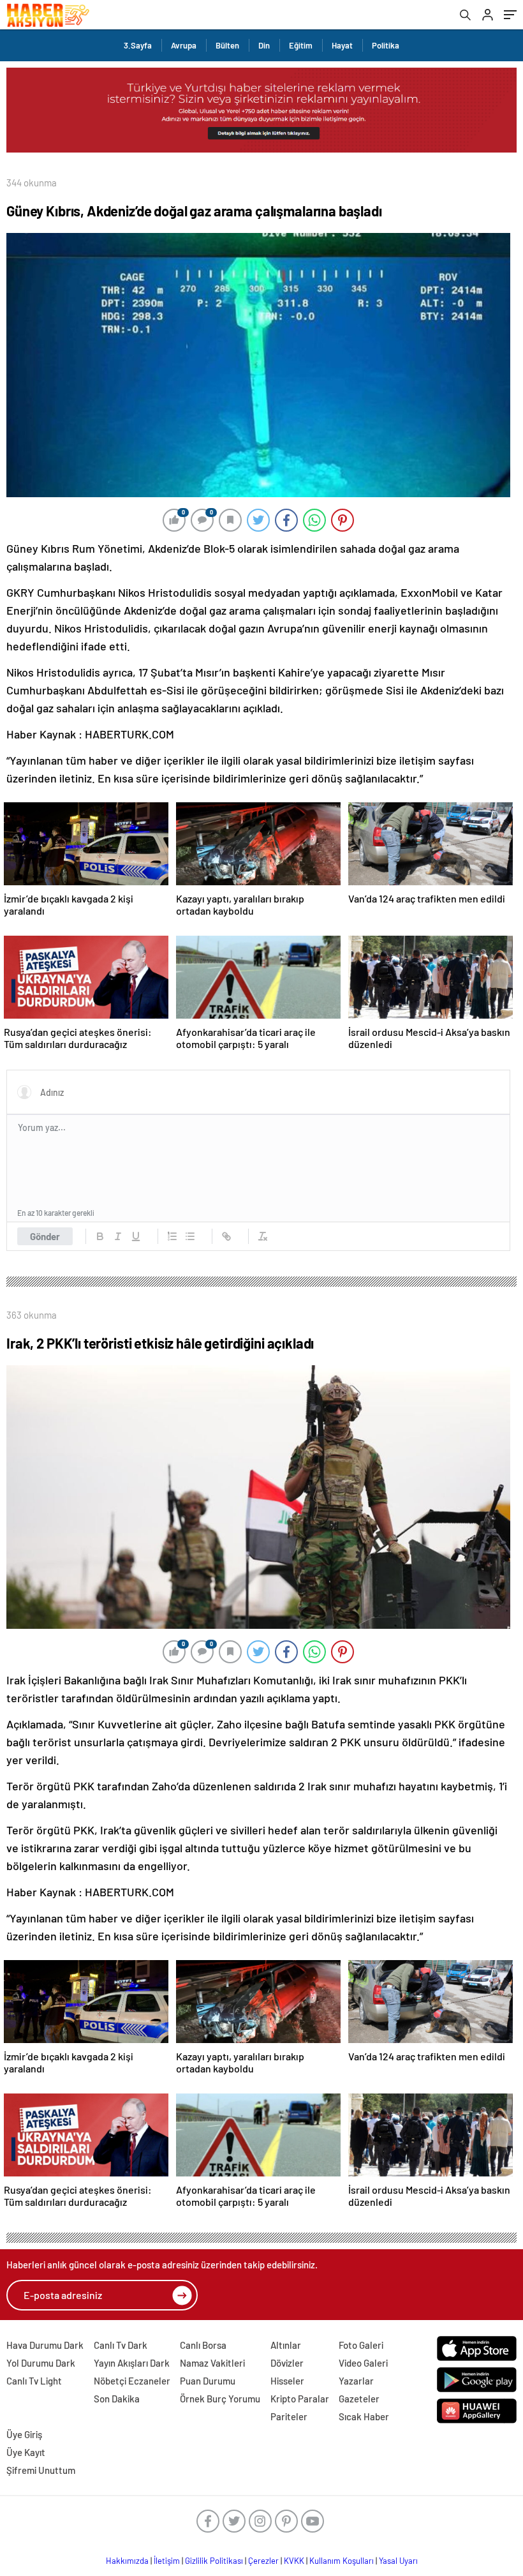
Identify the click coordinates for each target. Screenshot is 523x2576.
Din (264, 45)
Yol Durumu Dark (41, 2363)
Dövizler (287, 2363)
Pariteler (289, 2416)
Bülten (227, 45)
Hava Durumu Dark (45, 2345)
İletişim (167, 2561)
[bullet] (190, 1236)
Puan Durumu (208, 2381)
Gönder (45, 1236)
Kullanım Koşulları (342, 2561)
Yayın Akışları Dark (132, 2363)
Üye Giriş (24, 2434)
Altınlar (286, 2345)
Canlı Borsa (203, 2345)
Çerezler (263, 2561)
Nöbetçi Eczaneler (132, 2381)
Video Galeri (363, 2363)
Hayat (342, 45)
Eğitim (301, 45)
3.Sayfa (138, 45)
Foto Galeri (361, 2345)
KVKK (294, 2561)
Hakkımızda (127, 2561)
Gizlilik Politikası (214, 2561)
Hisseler (287, 2381)
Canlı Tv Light (34, 2381)
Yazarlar (356, 2381)
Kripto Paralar (300, 2399)
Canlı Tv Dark (121, 2345)
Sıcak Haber (364, 2416)
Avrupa (184, 45)
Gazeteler (359, 2399)
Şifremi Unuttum (41, 2470)
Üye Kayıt (26, 2452)
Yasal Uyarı (398, 2561)
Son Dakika (117, 2399)
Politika (386, 45)
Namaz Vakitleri (212, 2363)
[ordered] (172, 1236)
